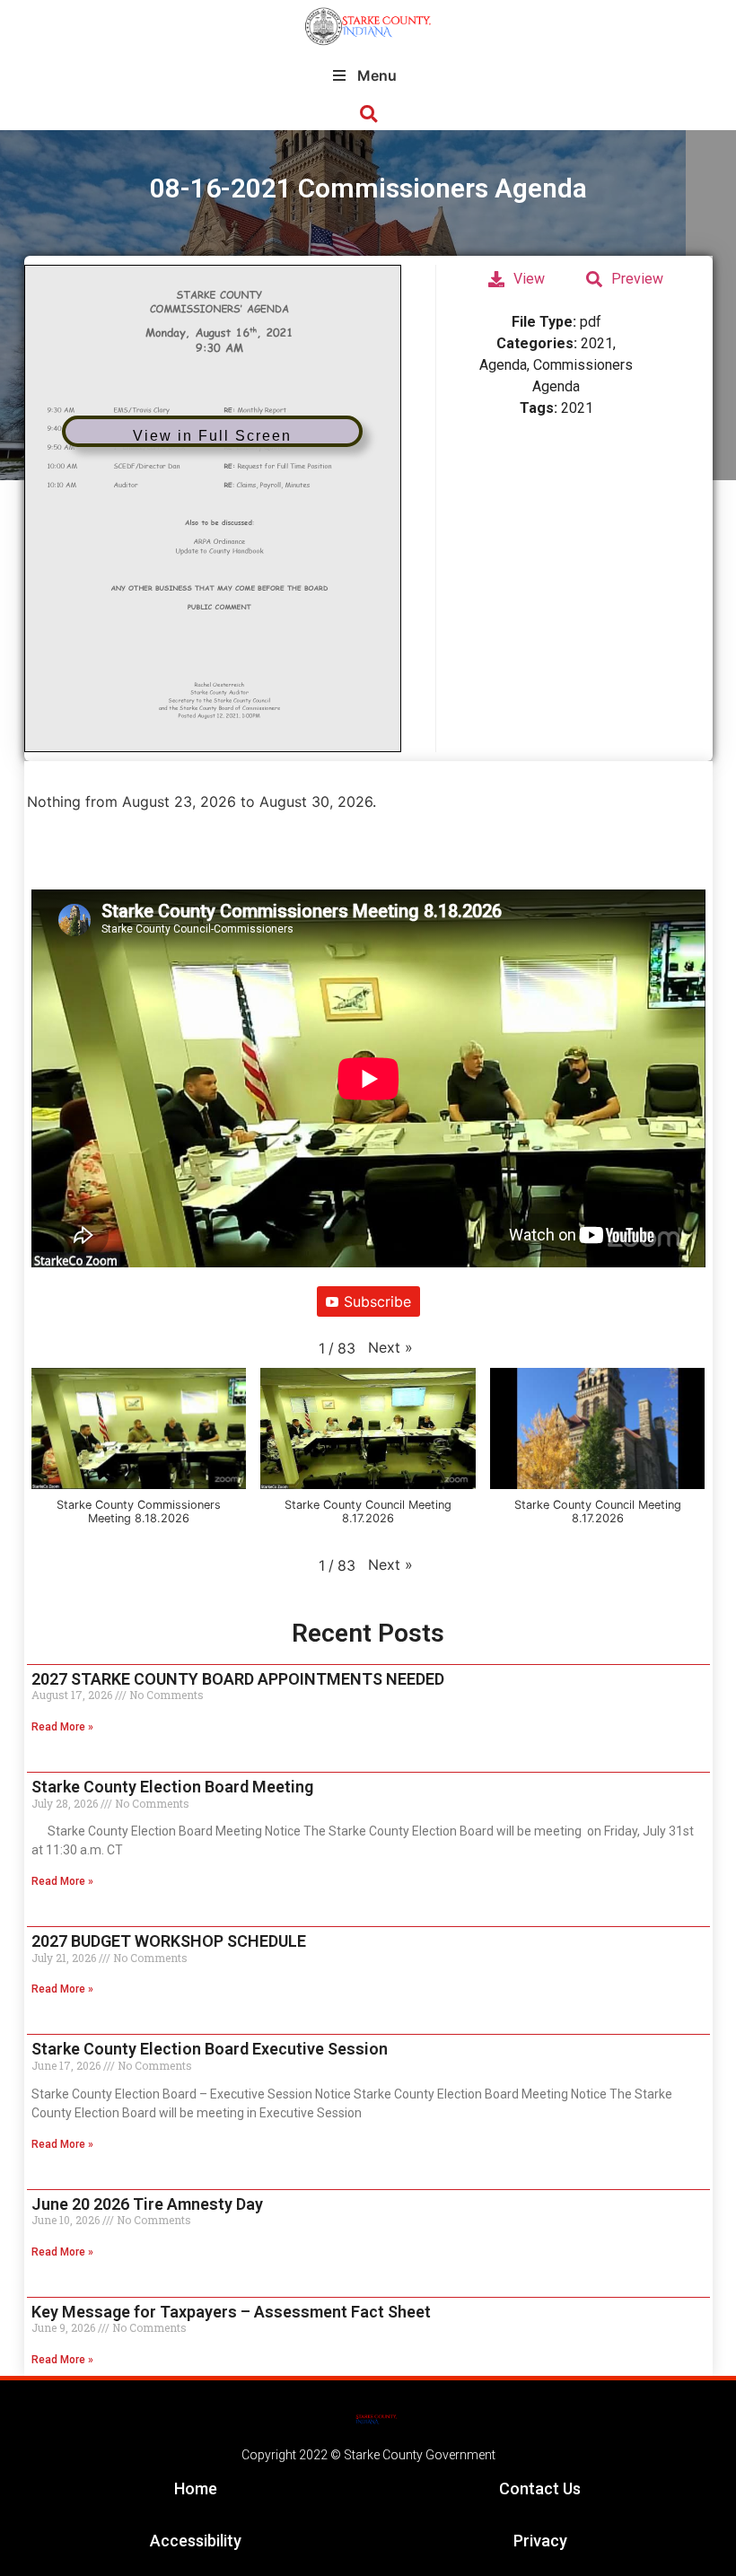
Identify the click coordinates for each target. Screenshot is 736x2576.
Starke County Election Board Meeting (172, 1787)
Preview (637, 279)
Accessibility (196, 2541)
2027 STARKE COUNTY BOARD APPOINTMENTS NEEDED (238, 1679)
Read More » (62, 1727)
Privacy (540, 2541)
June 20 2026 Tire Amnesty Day (147, 2204)
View (529, 279)
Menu (377, 75)
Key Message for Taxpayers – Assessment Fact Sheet (231, 2312)
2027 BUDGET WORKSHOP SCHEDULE (169, 1941)
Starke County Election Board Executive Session (210, 2049)
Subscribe (377, 1301)
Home (196, 2488)
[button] (368, 114)
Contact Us (540, 2488)
